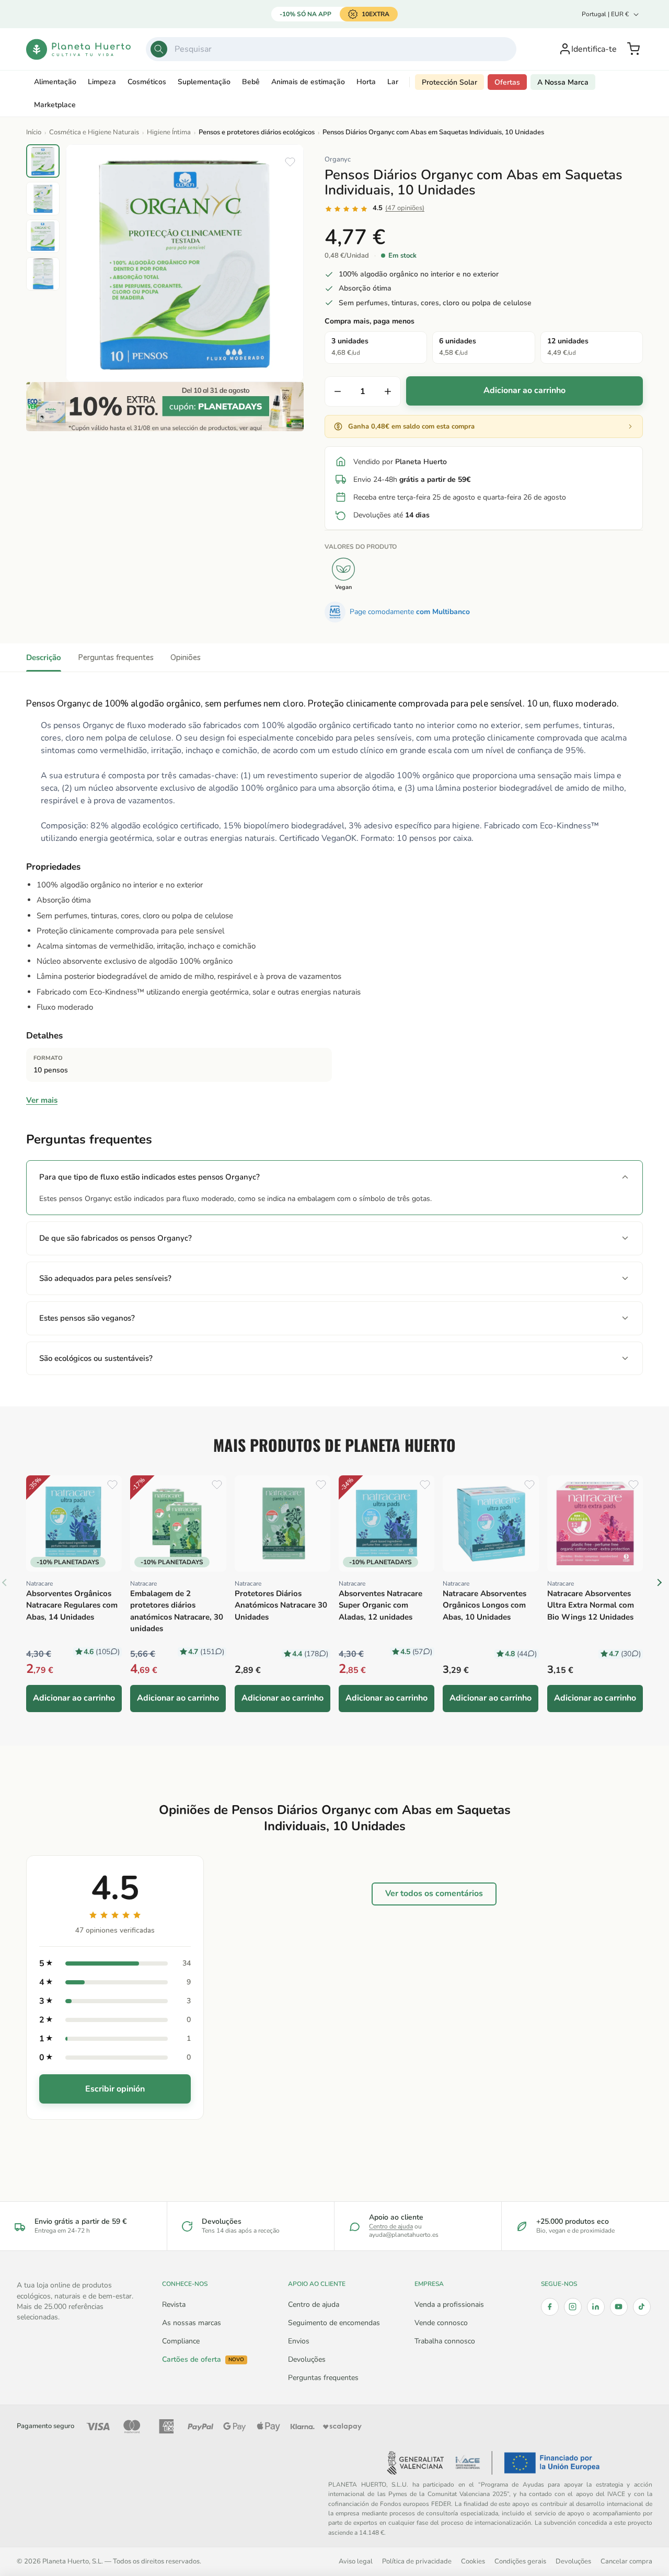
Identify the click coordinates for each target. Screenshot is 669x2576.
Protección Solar (449, 82)
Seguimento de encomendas (334, 2323)
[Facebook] (550, 2307)
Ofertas (507, 82)
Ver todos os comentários (434, 1893)
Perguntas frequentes (116, 657)
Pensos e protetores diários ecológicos (257, 132)
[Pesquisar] (159, 49)
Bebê (251, 82)
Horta (366, 82)
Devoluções (307, 2359)
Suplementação (204, 82)
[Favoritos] (290, 162)
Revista (174, 2304)
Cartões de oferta (203, 2360)
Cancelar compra (626, 2561)
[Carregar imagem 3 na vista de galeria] (43, 236)
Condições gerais (520, 2561)
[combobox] (331, 49)
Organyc (338, 159)
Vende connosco (441, 2323)
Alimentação (55, 82)
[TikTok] (642, 2307)
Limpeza (102, 82)
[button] (633, 49)
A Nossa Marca (563, 82)
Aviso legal (356, 2561)
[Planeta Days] (165, 407)
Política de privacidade (417, 2561)
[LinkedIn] (596, 2307)
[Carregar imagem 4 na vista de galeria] (43, 274)
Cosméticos (147, 82)
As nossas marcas (192, 2323)
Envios (299, 2341)
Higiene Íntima (169, 132)
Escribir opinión (115, 2089)
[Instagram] (573, 2307)
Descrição (44, 657)
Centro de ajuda (391, 2226)
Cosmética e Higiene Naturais (94, 132)
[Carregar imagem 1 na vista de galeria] (43, 161)
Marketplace (55, 105)
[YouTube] (619, 2307)
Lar (393, 82)
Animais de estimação (308, 82)
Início (34, 132)
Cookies (473, 2561)
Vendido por (400, 462)
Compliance (181, 2341)
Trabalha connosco (445, 2341)
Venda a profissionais (449, 2304)
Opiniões (186, 657)
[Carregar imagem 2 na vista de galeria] (43, 199)
